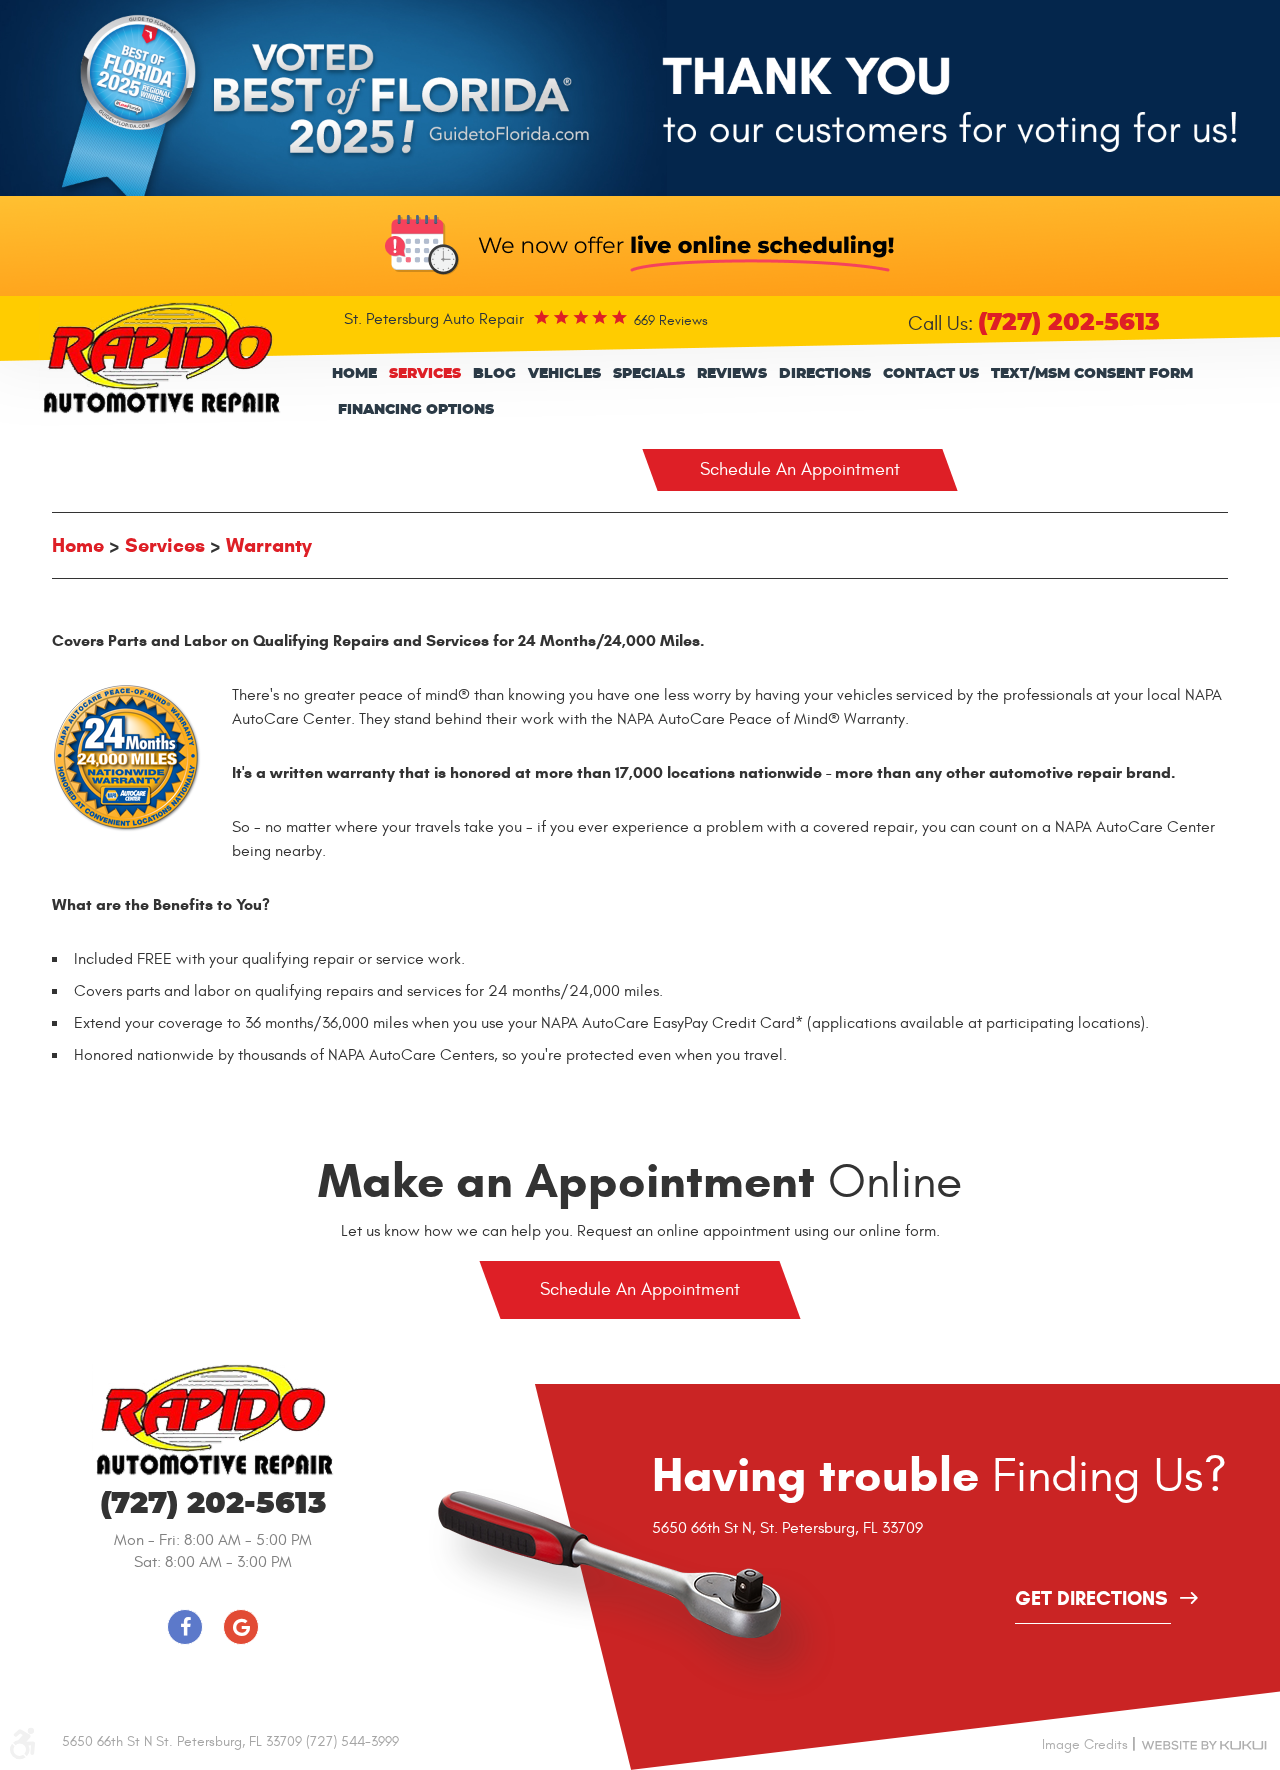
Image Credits (1085, 1744)
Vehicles (564, 374)
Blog (494, 374)
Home (354, 374)
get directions (1091, 1600)
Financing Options (416, 410)
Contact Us (931, 374)
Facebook (185, 1627)
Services (425, 374)
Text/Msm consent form (1092, 374)
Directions (825, 374)
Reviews (732, 374)
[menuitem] (354, 374)
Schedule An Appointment (800, 469)
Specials (649, 374)
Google (241, 1627)
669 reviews (671, 320)
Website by (1204, 1744)
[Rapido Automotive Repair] (160, 358)
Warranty (269, 545)
